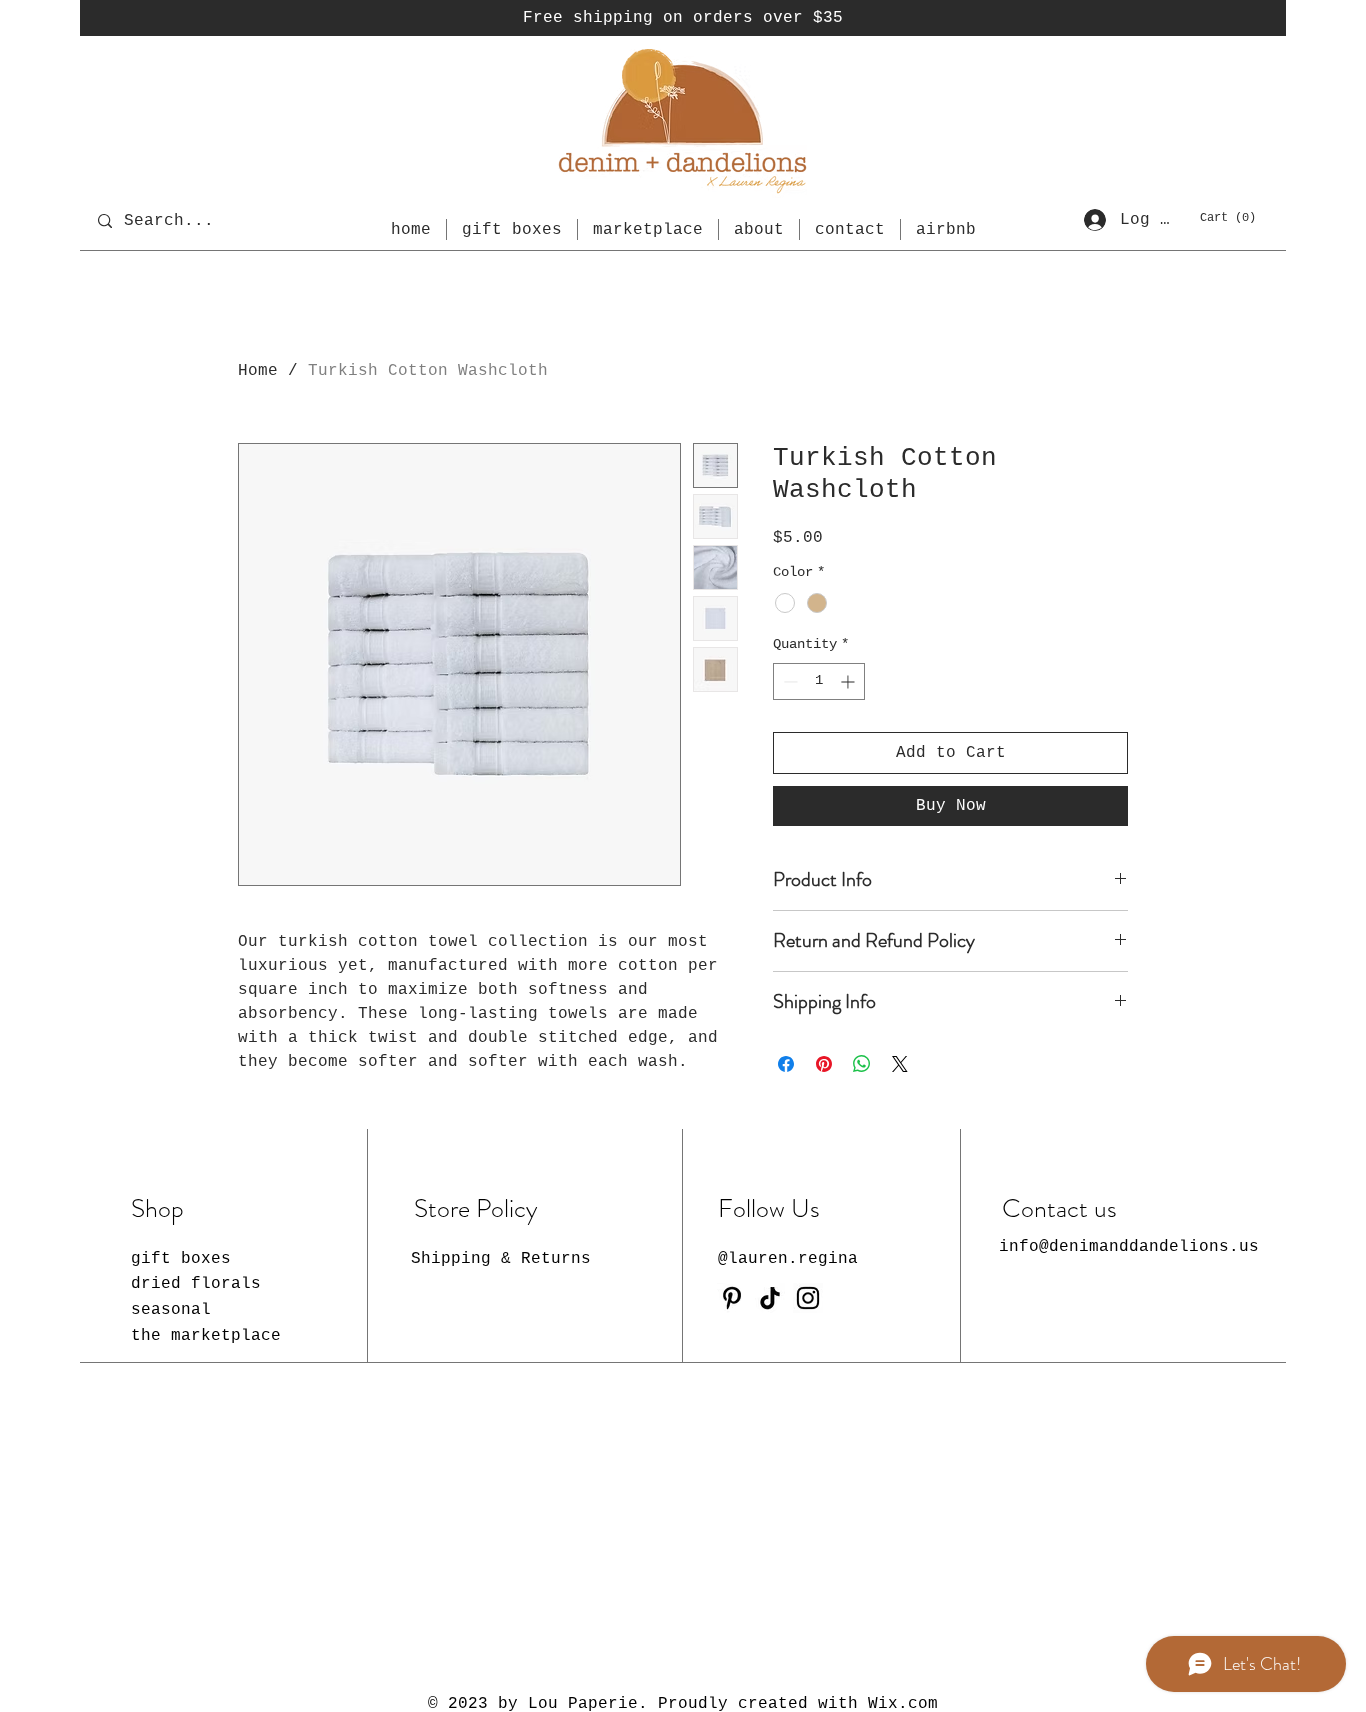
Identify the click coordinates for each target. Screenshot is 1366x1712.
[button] (1229, 217)
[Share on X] (900, 1064)
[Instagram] (808, 1298)
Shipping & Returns (501, 1259)
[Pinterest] (732, 1298)
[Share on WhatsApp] (862, 1064)
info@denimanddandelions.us (1129, 1247)
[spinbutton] (819, 681)
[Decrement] (788, 681)
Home (258, 371)
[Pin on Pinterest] (824, 1064)
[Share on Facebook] (786, 1064)
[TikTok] (770, 1298)
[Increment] (849, 681)
